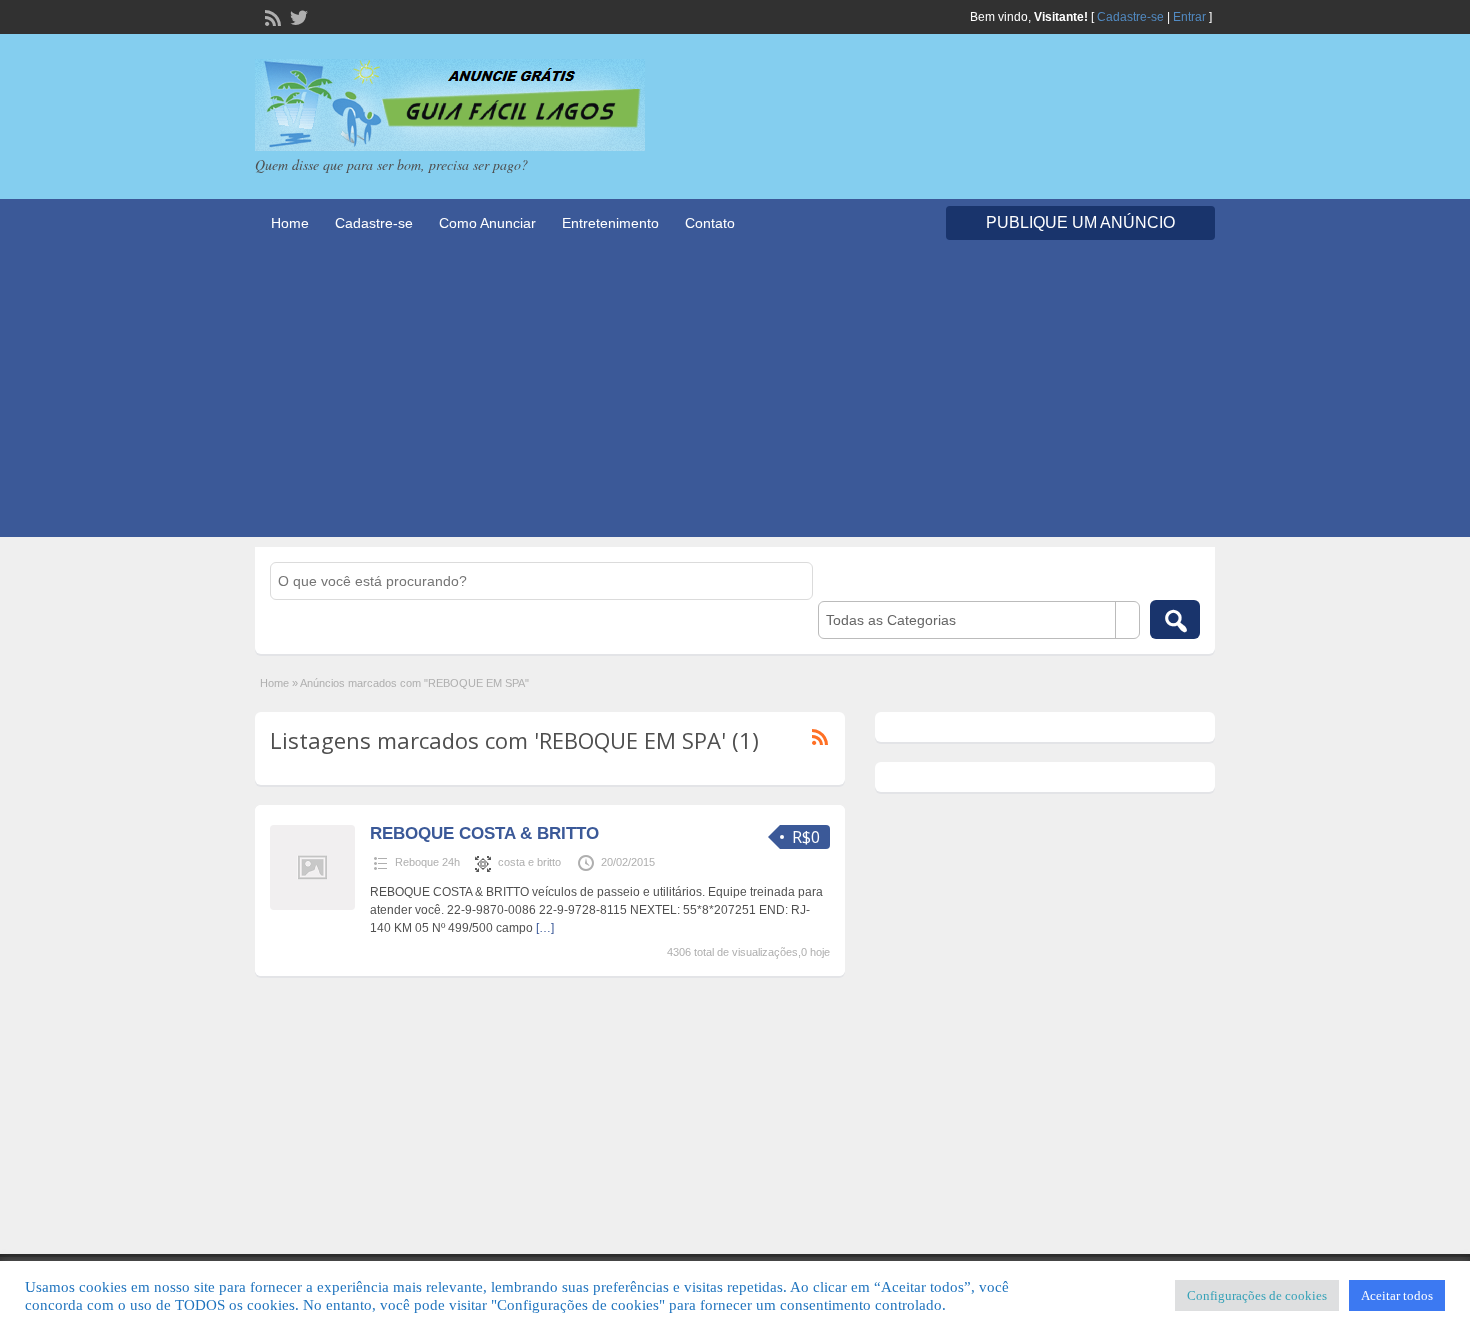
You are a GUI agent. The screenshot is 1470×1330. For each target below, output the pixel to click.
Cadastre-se (1130, 17)
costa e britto (529, 862)
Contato (710, 223)
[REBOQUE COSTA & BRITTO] (312, 906)
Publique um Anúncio (1080, 222)
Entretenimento (610, 223)
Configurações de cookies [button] (1257, 1295)
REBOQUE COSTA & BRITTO (484, 833)
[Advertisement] (735, 397)
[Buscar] (1175, 619)
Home (290, 223)
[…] (545, 928)
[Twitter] (297, 16)
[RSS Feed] (271, 16)
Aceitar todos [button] (1397, 1295)
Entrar (1189, 17)
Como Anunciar (487, 223)
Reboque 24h (427, 862)
